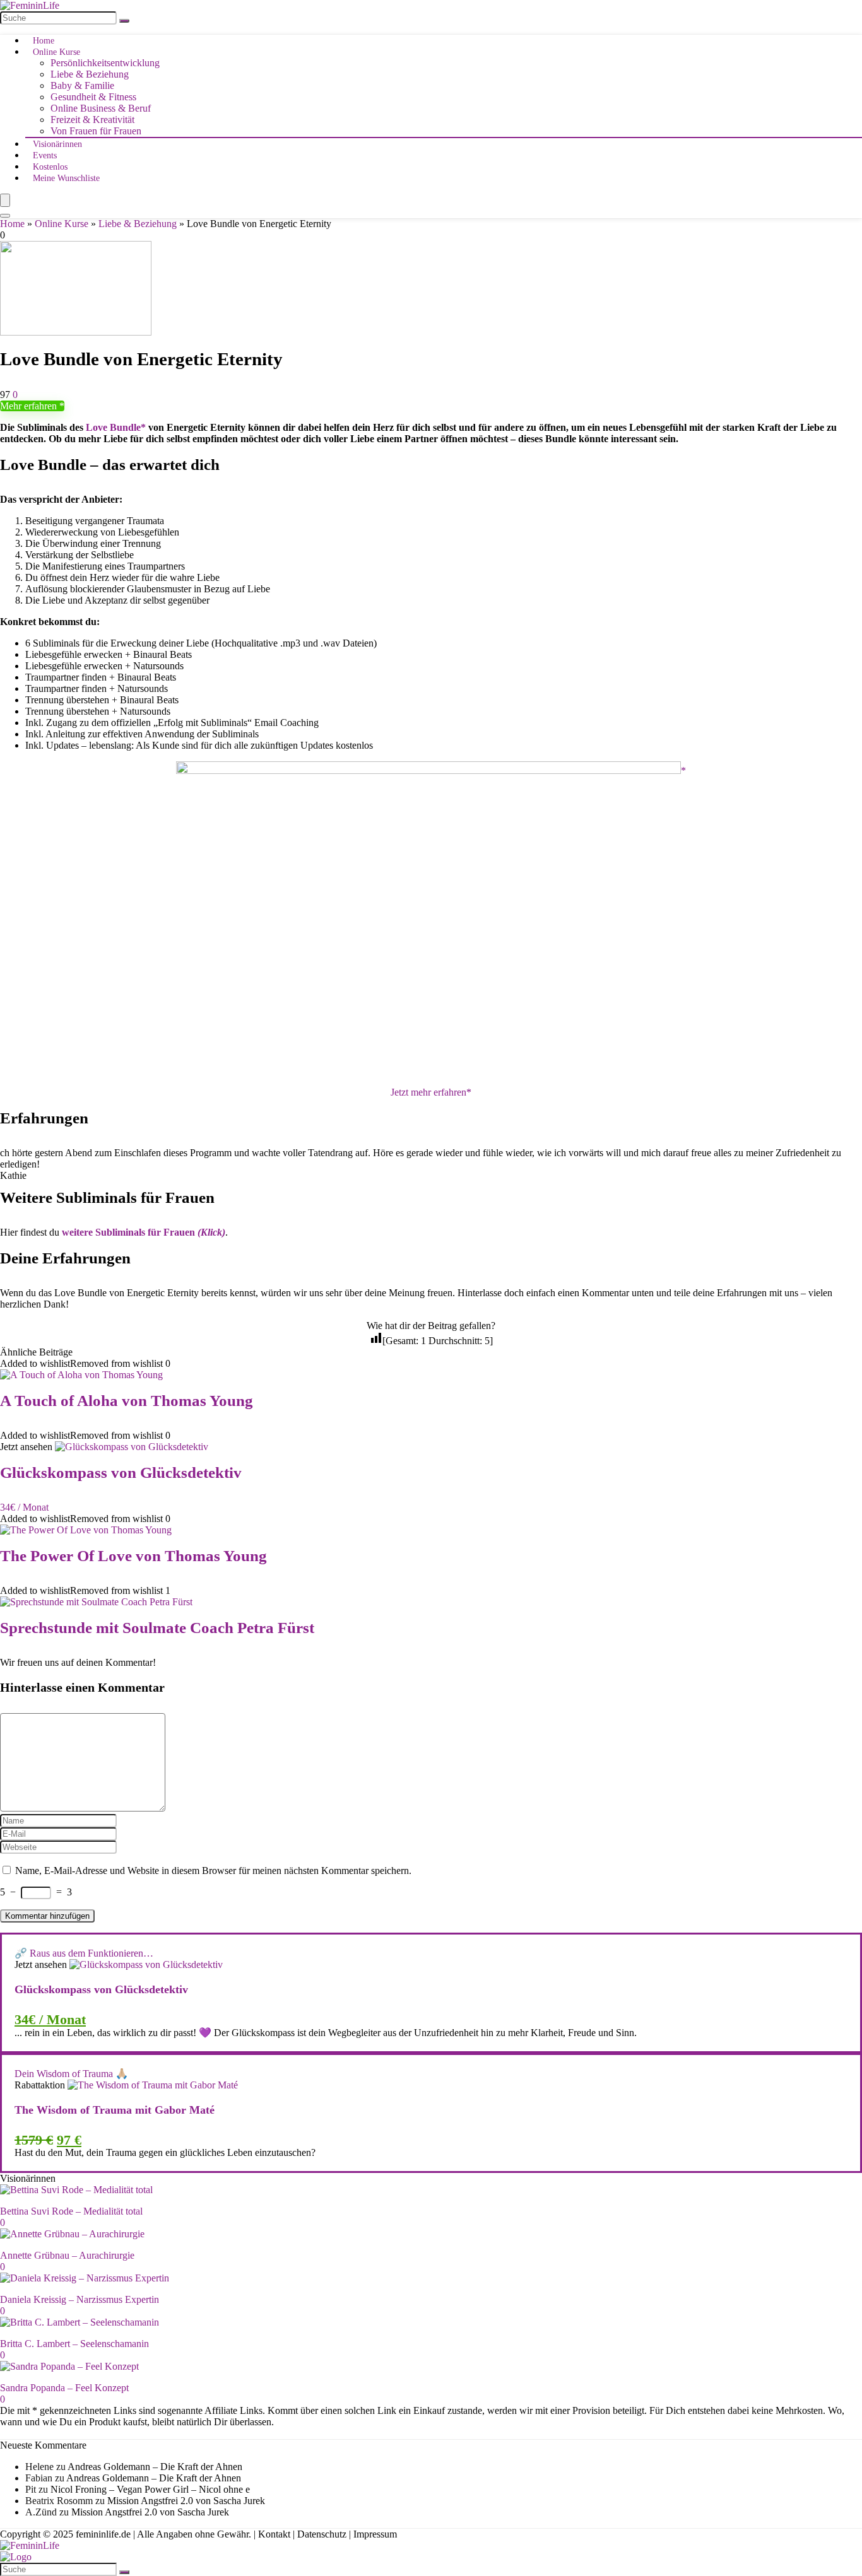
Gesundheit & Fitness (93, 97)
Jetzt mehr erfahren (428, 1092)
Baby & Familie (82, 85)
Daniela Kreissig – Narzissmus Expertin (80, 2299)
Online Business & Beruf (101, 108)
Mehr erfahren (30, 406)
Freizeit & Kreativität (92, 120)
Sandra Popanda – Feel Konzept (64, 2388)
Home (44, 41)
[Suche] (124, 21)
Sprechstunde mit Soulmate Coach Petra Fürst (157, 1628)
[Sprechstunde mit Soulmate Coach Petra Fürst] (96, 1602)
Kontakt (274, 2534)
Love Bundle (113, 427)
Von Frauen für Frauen (96, 131)
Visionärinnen (57, 144)
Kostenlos (50, 167)
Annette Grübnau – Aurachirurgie (67, 2255)
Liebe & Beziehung (90, 74)
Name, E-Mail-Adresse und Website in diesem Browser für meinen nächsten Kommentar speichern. (213, 1871)
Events (45, 155)
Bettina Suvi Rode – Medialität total (71, 2211)
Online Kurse (56, 52)
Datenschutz (322, 2534)
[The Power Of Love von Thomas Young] (86, 1530)
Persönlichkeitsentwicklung (105, 63)
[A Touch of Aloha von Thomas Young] (81, 1375)
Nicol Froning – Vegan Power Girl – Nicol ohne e (150, 2489)
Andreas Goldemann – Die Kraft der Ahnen (155, 2467)
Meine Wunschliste (66, 178)
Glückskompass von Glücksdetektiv (121, 1472)
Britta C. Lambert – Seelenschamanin (74, 2344)
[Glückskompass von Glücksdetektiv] (132, 1447)
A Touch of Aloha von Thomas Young (127, 1401)
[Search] (5, 216)
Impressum (375, 2534)
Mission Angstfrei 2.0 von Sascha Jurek (186, 2501)
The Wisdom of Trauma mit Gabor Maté (115, 2110)
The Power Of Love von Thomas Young (133, 1556)
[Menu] (5, 200)
